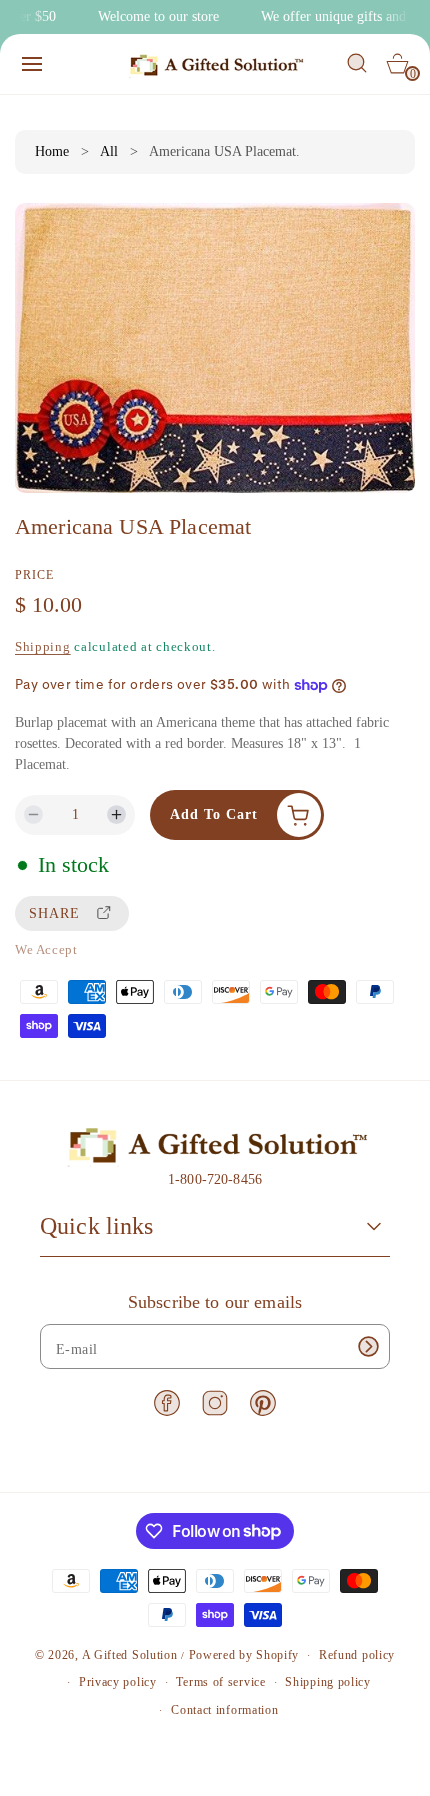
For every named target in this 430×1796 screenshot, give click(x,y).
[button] (32, 64)
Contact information (224, 1710)
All (109, 151)
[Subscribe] (368, 1346)
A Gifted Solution (130, 1655)
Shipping (43, 646)
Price (34, 575)
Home (52, 151)
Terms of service (220, 1682)
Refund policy (357, 1655)
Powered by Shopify (244, 1655)
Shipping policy (328, 1682)
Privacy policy (118, 1682)
